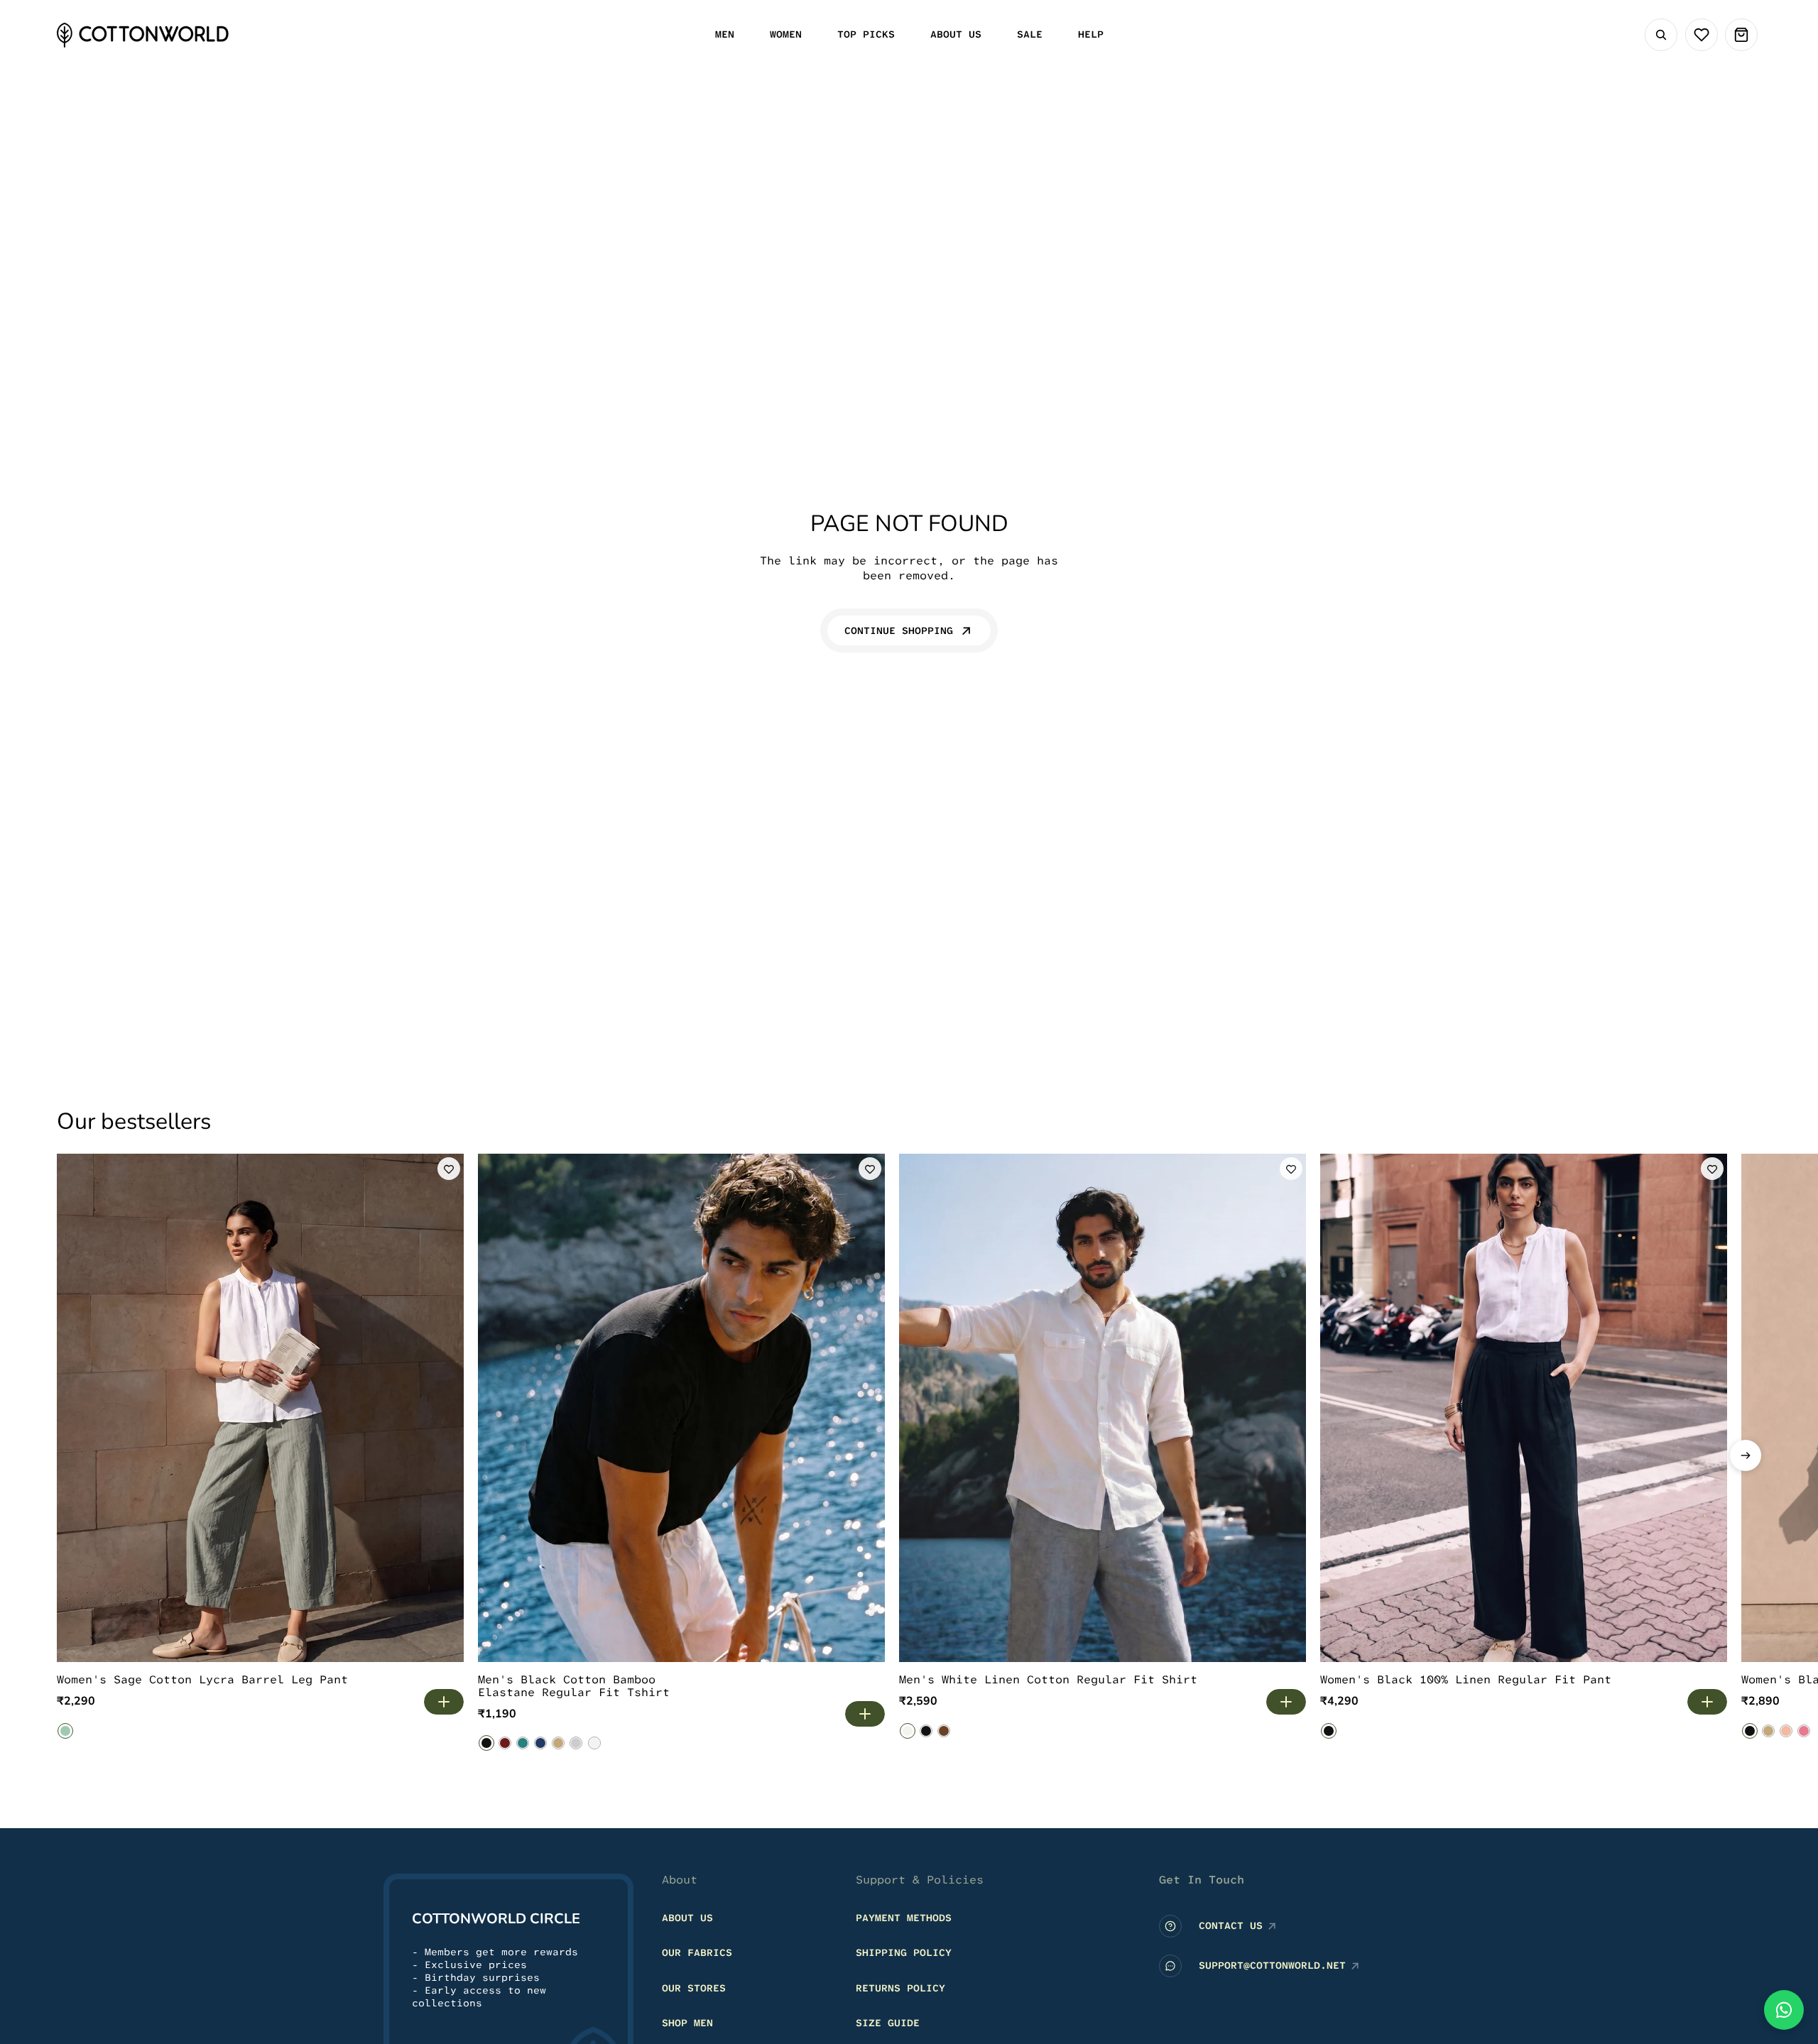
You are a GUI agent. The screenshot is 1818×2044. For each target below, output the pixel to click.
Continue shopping (899, 630)
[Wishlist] (1702, 35)
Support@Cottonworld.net (1272, 1965)
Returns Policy (900, 1988)
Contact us (1231, 1925)
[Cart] (1741, 35)
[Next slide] (1746, 1455)
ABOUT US (687, 1918)
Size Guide (888, 2023)
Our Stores (694, 1988)
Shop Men (687, 2023)
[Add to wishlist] (449, 1169)
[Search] (1661, 35)
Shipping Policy (904, 1952)
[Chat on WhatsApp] (1784, 2010)
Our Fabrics (697, 1952)
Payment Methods (904, 1918)
